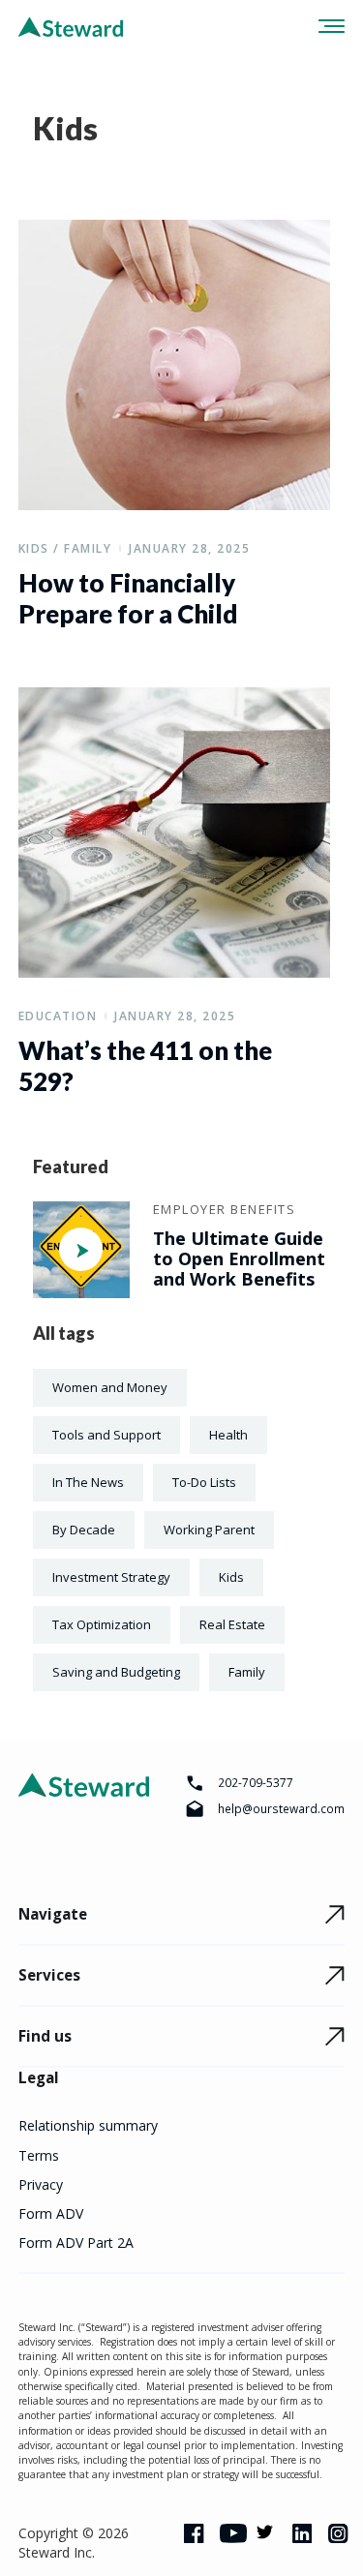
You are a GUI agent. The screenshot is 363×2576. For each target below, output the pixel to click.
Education (58, 1016)
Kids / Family (65, 548)
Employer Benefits (225, 1209)
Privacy (41, 2184)
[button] (326, 27)
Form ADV (51, 2213)
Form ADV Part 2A (76, 2243)
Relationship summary (88, 2125)
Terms (39, 2155)
